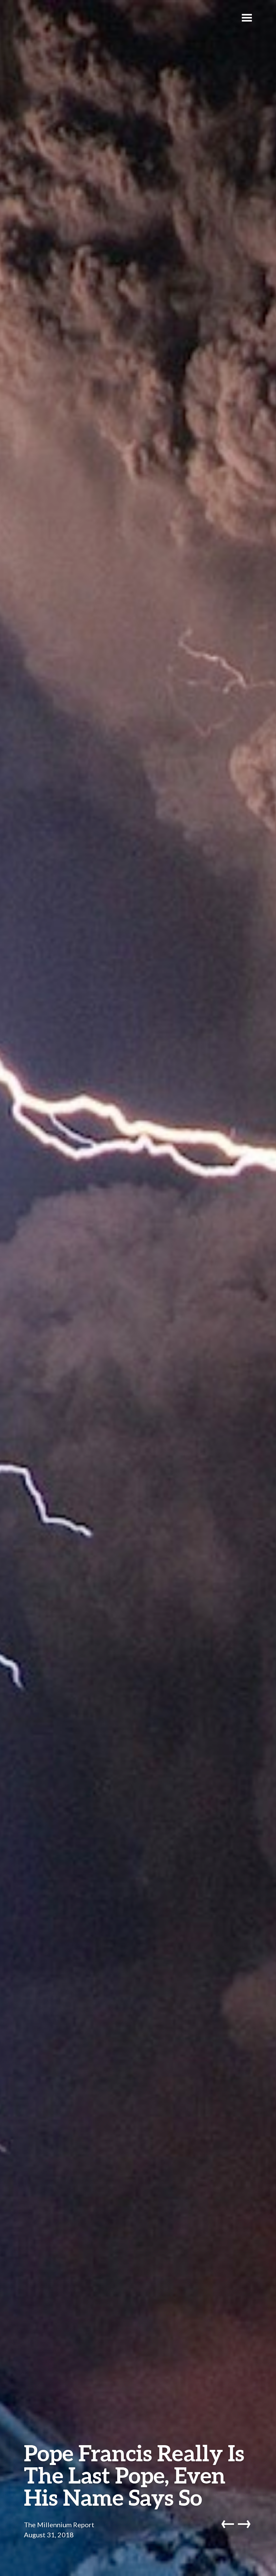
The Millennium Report (59, 2525)
